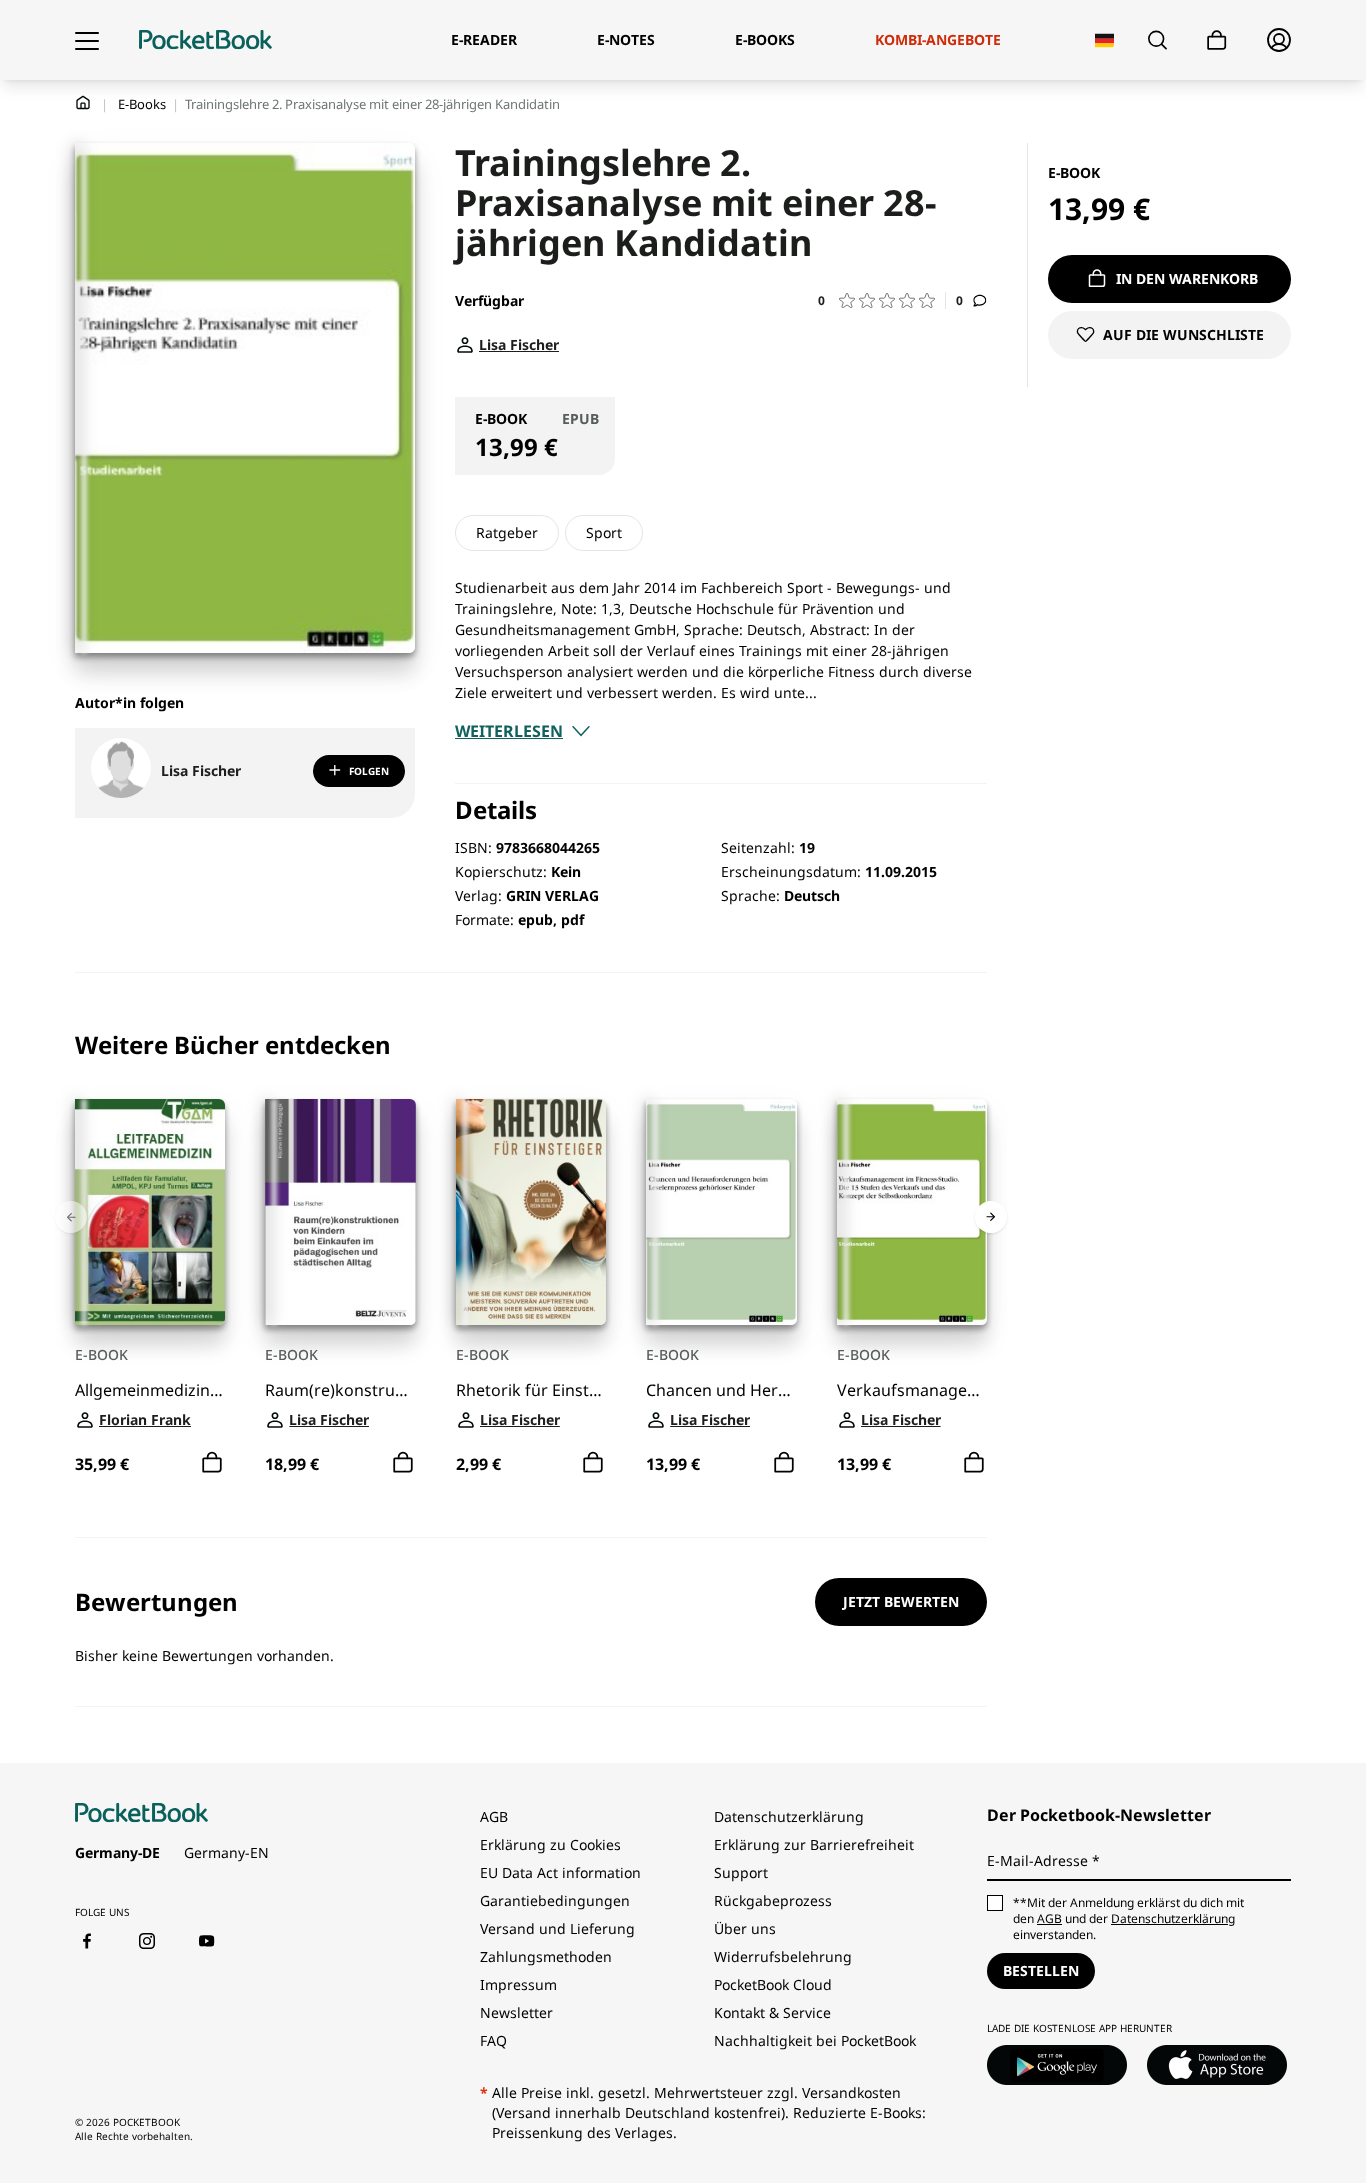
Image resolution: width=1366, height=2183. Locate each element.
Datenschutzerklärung (789, 1816)
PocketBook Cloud (773, 1984)
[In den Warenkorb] (212, 1462)
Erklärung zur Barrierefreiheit (814, 1844)
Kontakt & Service (772, 2012)
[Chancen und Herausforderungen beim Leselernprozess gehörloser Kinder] (721, 1212)
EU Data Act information (560, 1872)
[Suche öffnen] (1157, 40)
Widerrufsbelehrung (783, 1956)
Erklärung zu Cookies (552, 1844)
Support (741, 1872)
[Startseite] (205, 40)
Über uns (745, 1928)
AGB (494, 1816)
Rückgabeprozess (773, 1900)
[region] (531, 1255)
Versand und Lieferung (557, 1928)
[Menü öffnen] (87, 40)
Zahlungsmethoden (546, 1956)
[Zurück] (71, 1217)
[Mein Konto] (1279, 40)
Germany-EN (226, 1852)
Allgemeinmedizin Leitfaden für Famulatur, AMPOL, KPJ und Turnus (150, 1389)
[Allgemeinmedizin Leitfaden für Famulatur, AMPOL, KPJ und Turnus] (150, 1212)
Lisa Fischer (201, 770)
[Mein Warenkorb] (1217, 40)
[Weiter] (991, 1217)
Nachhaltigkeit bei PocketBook (815, 2040)
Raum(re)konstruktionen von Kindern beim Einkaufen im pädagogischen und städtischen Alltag (340, 1389)
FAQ (493, 2040)
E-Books (142, 104)
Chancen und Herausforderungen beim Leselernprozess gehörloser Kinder (721, 1389)
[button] (882, 300)
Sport (604, 532)
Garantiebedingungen (555, 1900)
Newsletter (516, 2012)
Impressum (518, 1984)
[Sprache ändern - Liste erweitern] (1104, 40)
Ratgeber (507, 532)
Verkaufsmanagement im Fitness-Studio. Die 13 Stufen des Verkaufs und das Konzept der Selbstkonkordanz (912, 1389)
